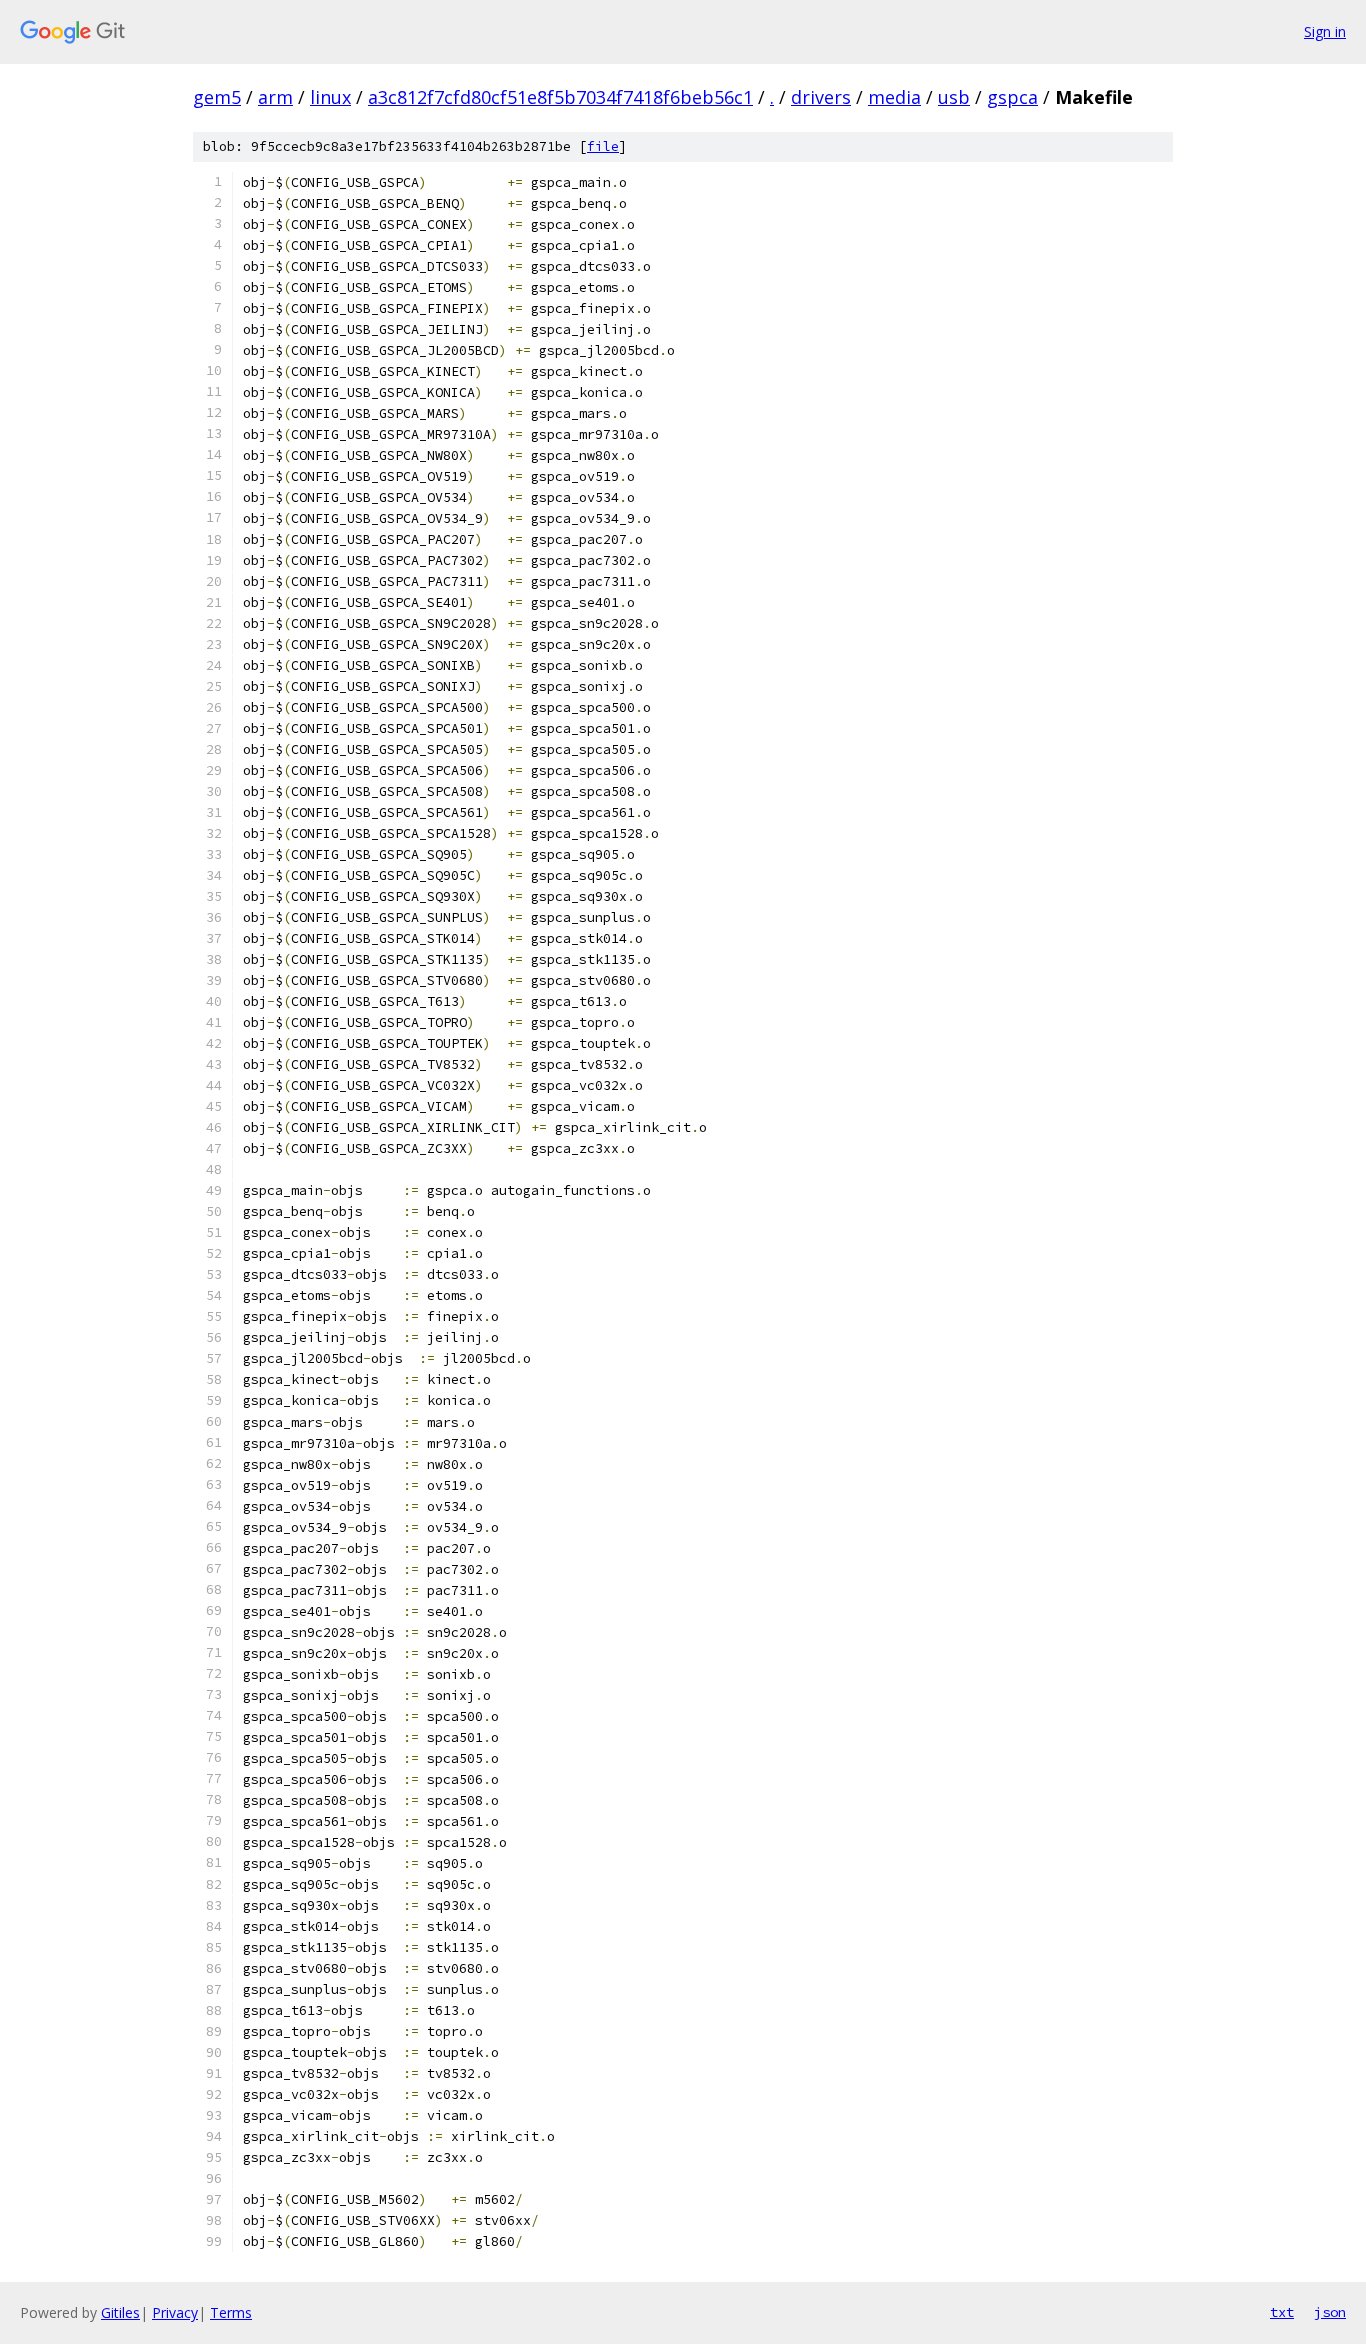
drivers (821, 97)
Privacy (175, 2312)
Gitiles (120, 2312)
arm (275, 97)
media (894, 97)
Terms (231, 2312)
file (603, 146)
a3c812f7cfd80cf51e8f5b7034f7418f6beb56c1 (560, 97)
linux (330, 97)
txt (1282, 2312)
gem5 (217, 97)
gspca (1012, 97)
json (1330, 2312)
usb (954, 97)
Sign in (1325, 31)
